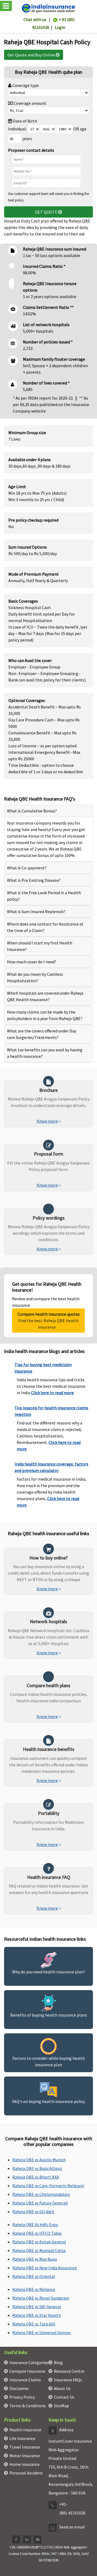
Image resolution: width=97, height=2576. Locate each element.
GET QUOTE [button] (47, 212)
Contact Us (64, 2397)
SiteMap (61, 2406)
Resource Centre (69, 2371)
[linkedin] (27, 2540)
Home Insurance (25, 2464)
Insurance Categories (29, 2362)
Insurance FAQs (68, 2380)
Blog (58, 2362)
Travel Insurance (25, 2447)
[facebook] (16, 2540)
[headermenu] (2, 1)
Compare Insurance (27, 2371)
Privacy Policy (22, 2397)
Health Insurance (25, 2430)
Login (60, 27)
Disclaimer (19, 2388)
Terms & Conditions (28, 2406)
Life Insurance (22, 2438)
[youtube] (38, 2540)
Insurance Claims (25, 2380)
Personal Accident (26, 2473)
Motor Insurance (25, 2456)
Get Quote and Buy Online (32, 55)
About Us (62, 2388)
